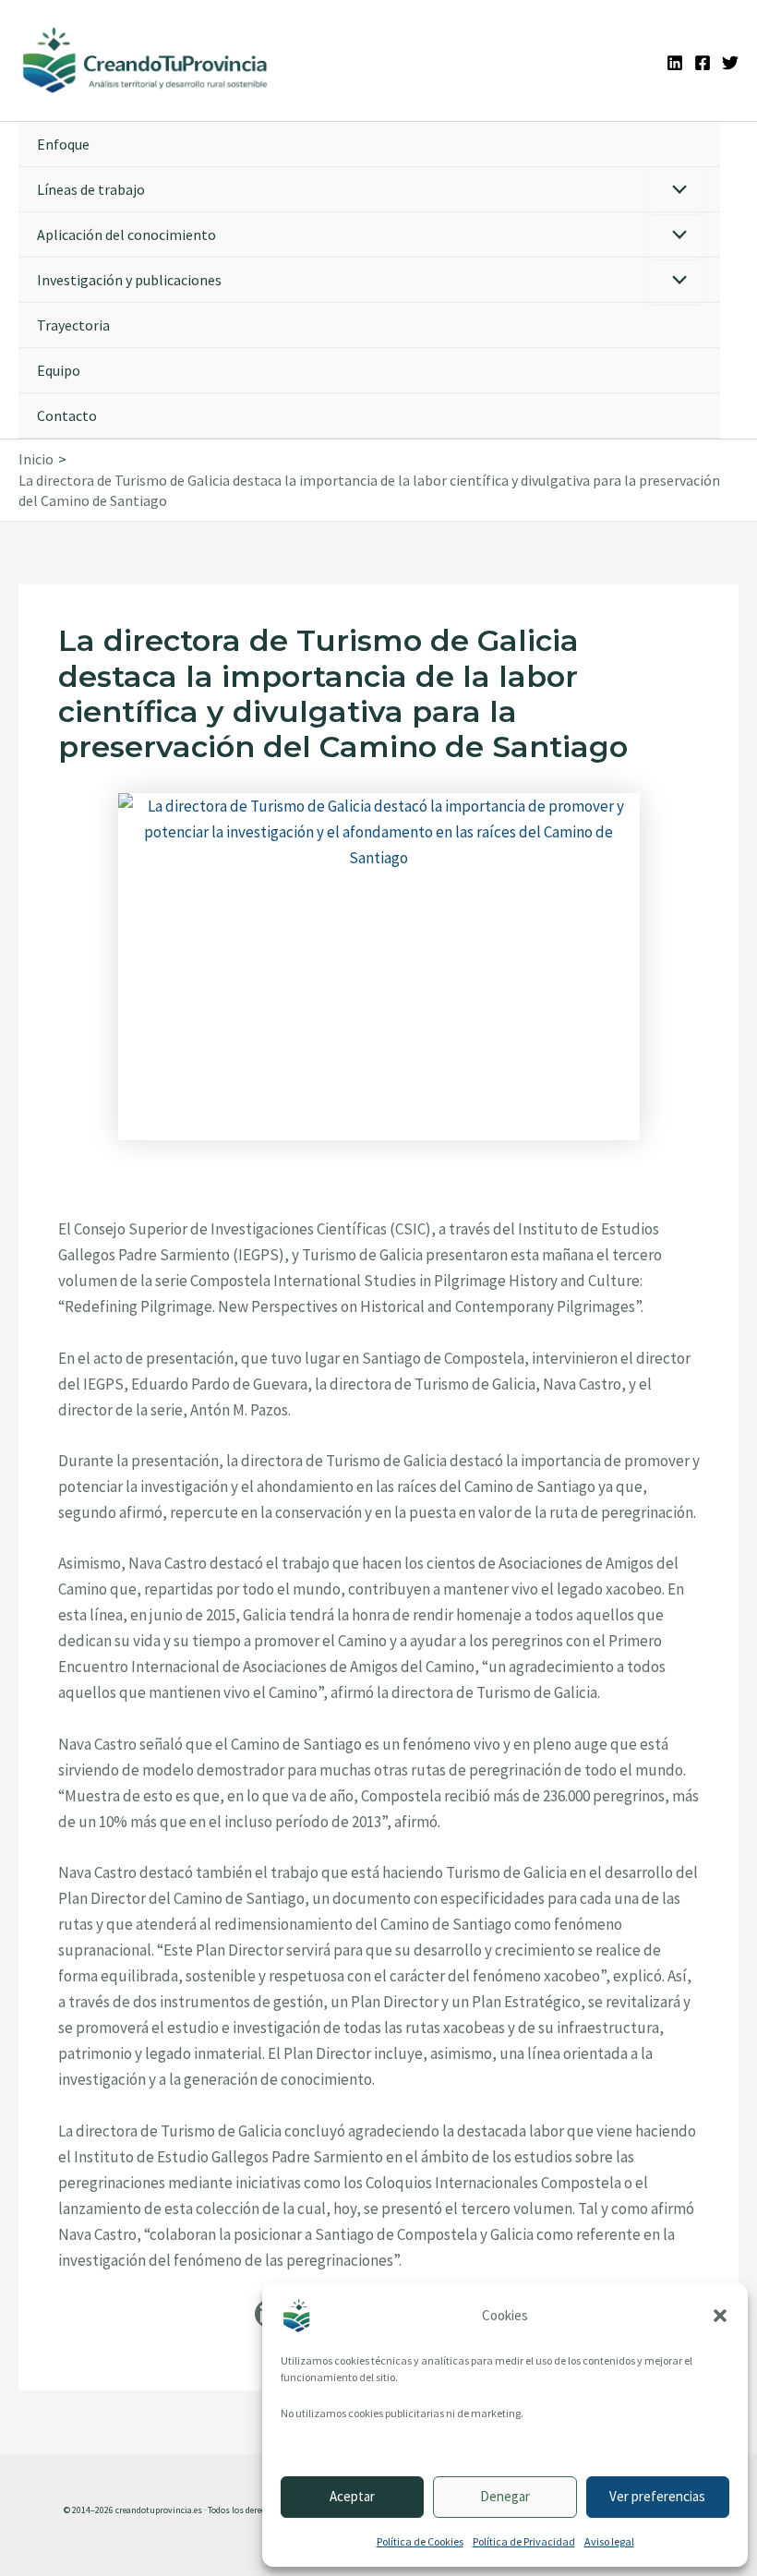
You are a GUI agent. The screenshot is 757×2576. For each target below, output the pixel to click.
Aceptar (352, 2496)
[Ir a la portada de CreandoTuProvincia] (146, 60)
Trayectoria (73, 325)
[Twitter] (730, 63)
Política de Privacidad (524, 2541)
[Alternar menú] (675, 191)
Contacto (67, 415)
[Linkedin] (675, 63)
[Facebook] (703, 63)
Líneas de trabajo (91, 189)
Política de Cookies (420, 2541)
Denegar (505, 2496)
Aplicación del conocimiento (126, 235)
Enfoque (63, 144)
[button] (720, 2316)
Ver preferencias (657, 2496)
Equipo (59, 370)
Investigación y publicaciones (129, 280)
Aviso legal (609, 2541)
